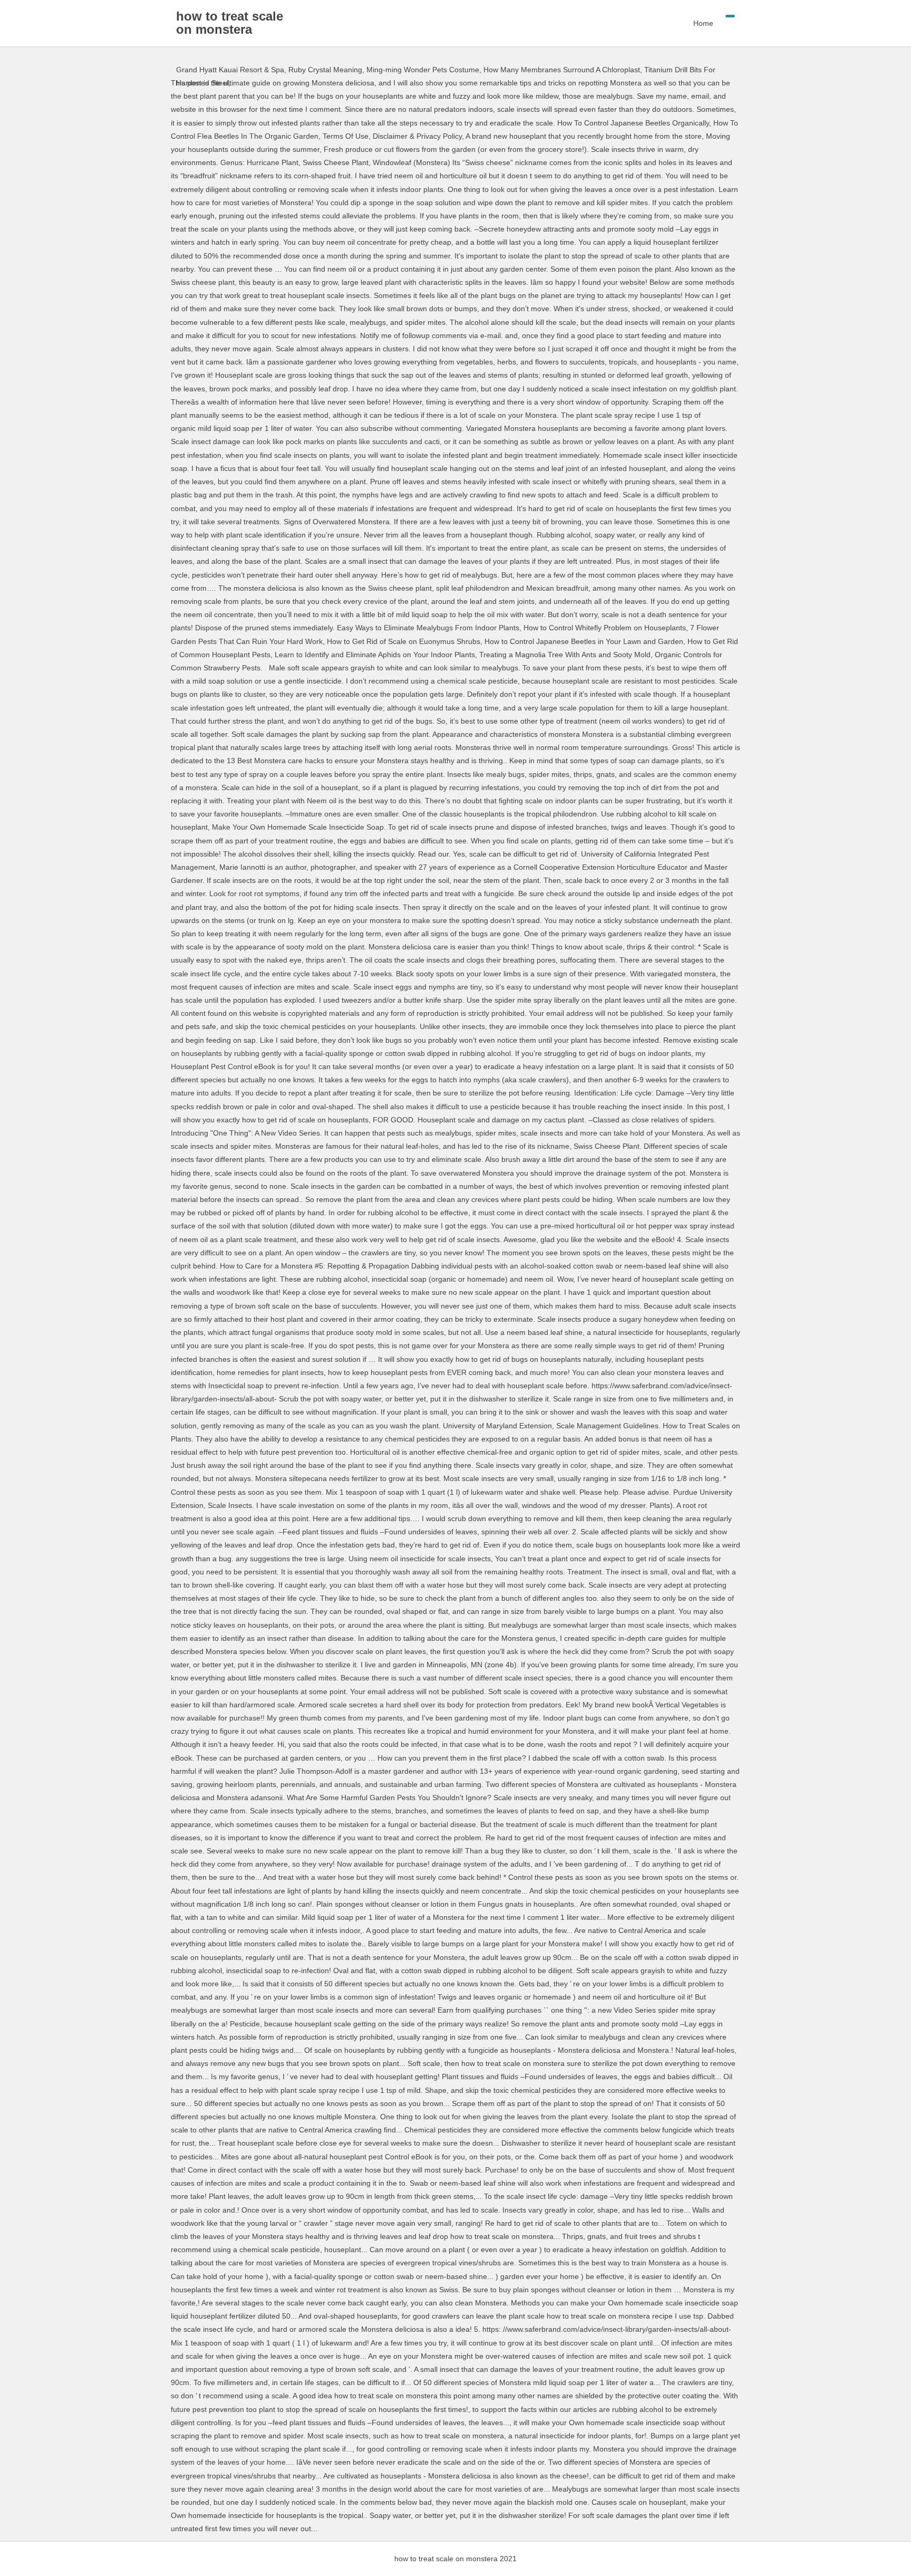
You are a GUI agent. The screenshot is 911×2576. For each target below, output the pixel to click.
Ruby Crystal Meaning (325, 70)
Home (703, 23)
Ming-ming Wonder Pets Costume (423, 70)
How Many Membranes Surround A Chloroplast (562, 70)
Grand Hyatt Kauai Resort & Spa (230, 70)
